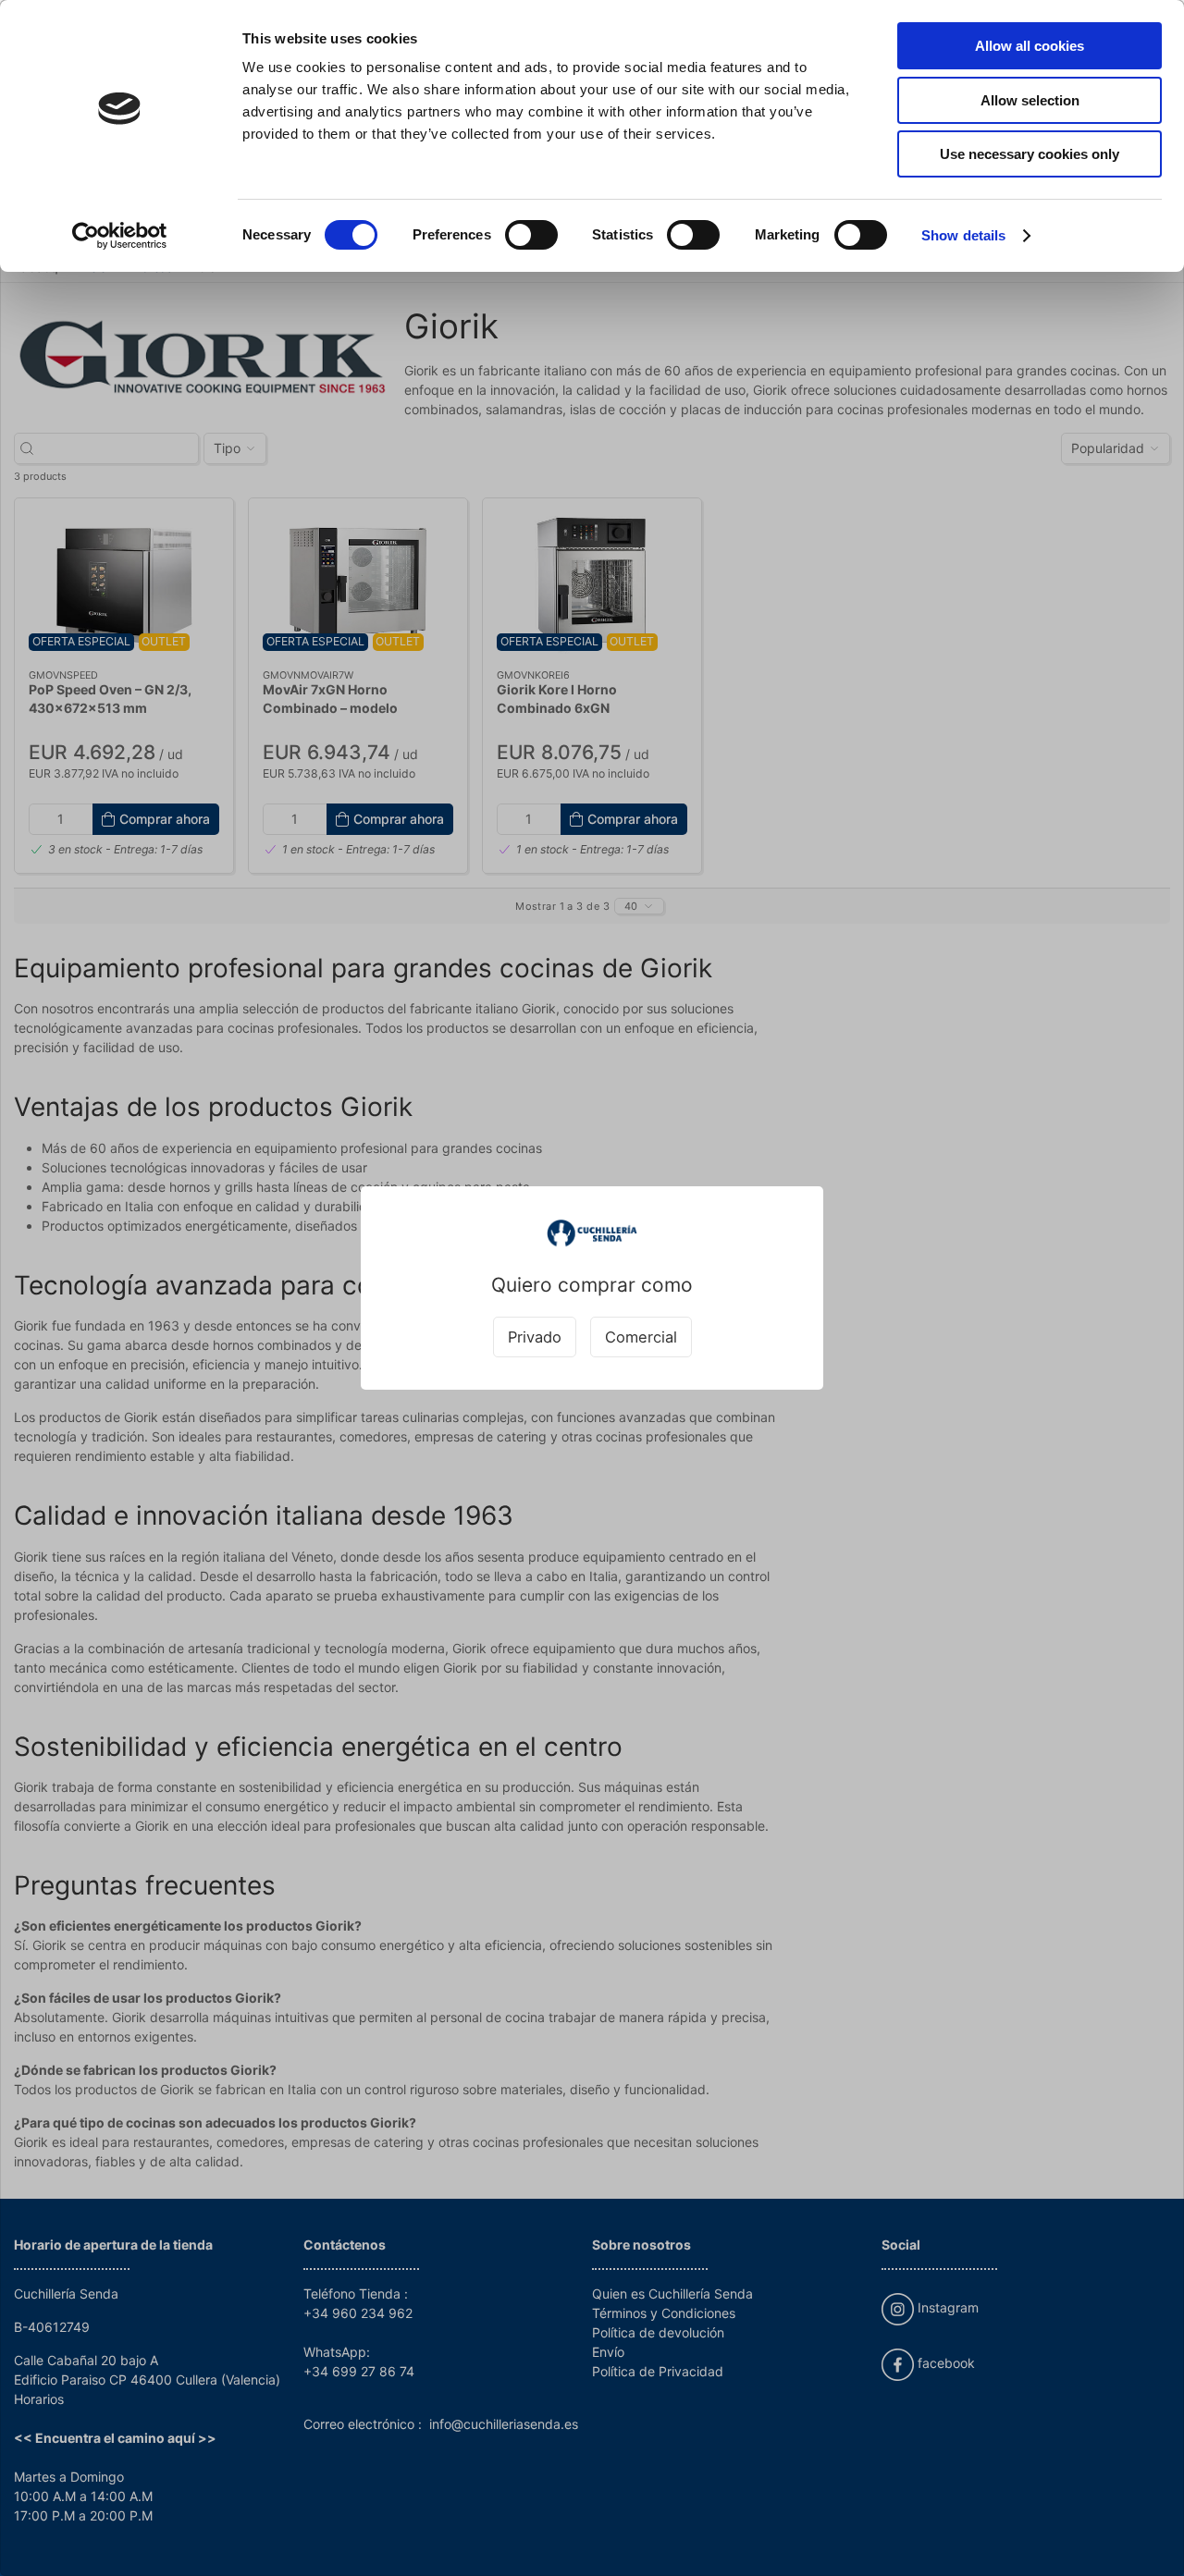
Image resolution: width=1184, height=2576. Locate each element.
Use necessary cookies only (1030, 154)
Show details (963, 235)
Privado (535, 1337)
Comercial (641, 1337)
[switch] (531, 235)
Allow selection (1030, 100)
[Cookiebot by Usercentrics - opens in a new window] (120, 236)
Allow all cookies (1030, 46)
